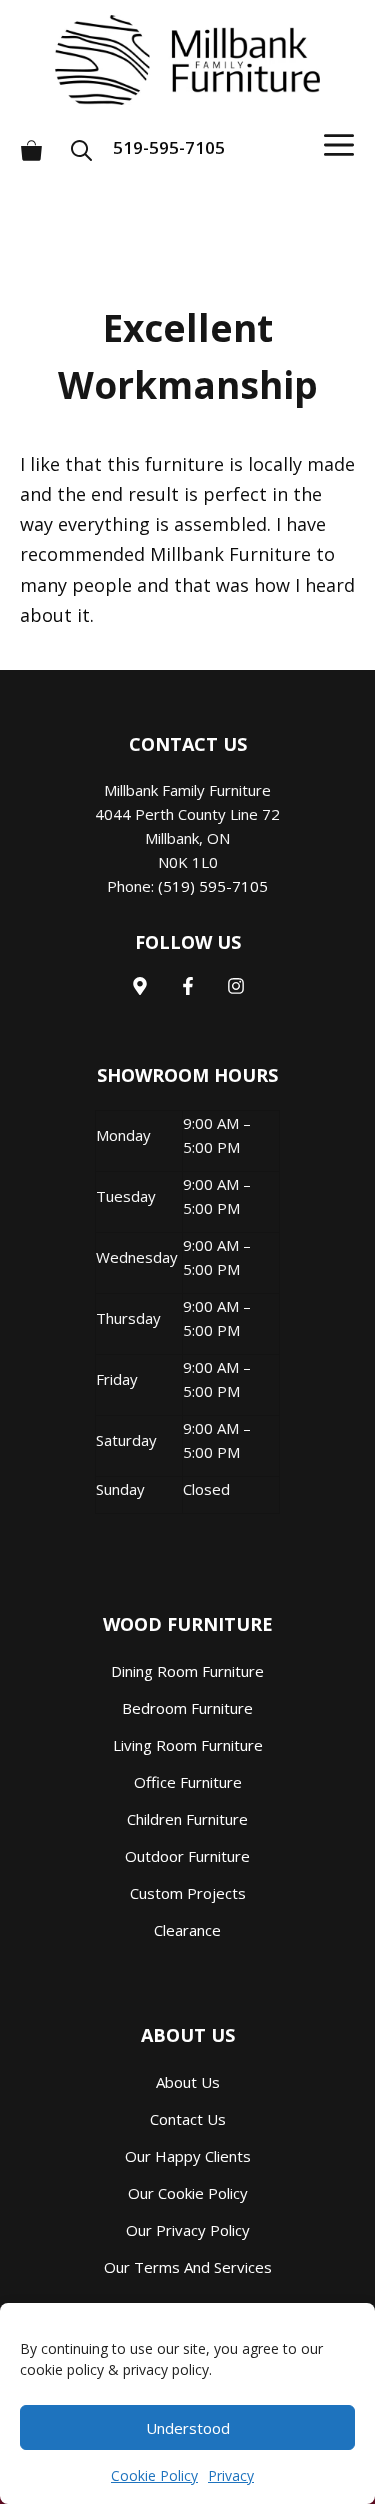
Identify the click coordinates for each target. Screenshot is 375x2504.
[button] (88, 142)
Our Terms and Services (188, 2267)
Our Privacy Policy (188, 2230)
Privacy (231, 2475)
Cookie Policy (154, 2475)
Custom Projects (188, 1893)
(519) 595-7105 (213, 886)
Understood (188, 2428)
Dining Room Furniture (187, 1671)
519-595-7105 (169, 147)
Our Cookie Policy (188, 2193)
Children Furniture (187, 1819)
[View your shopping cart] (31, 142)
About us (188, 2082)
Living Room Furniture (188, 1745)
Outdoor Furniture (187, 1856)
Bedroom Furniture (187, 1708)
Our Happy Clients (188, 2156)
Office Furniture (188, 1782)
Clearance (187, 1930)
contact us (188, 2119)
